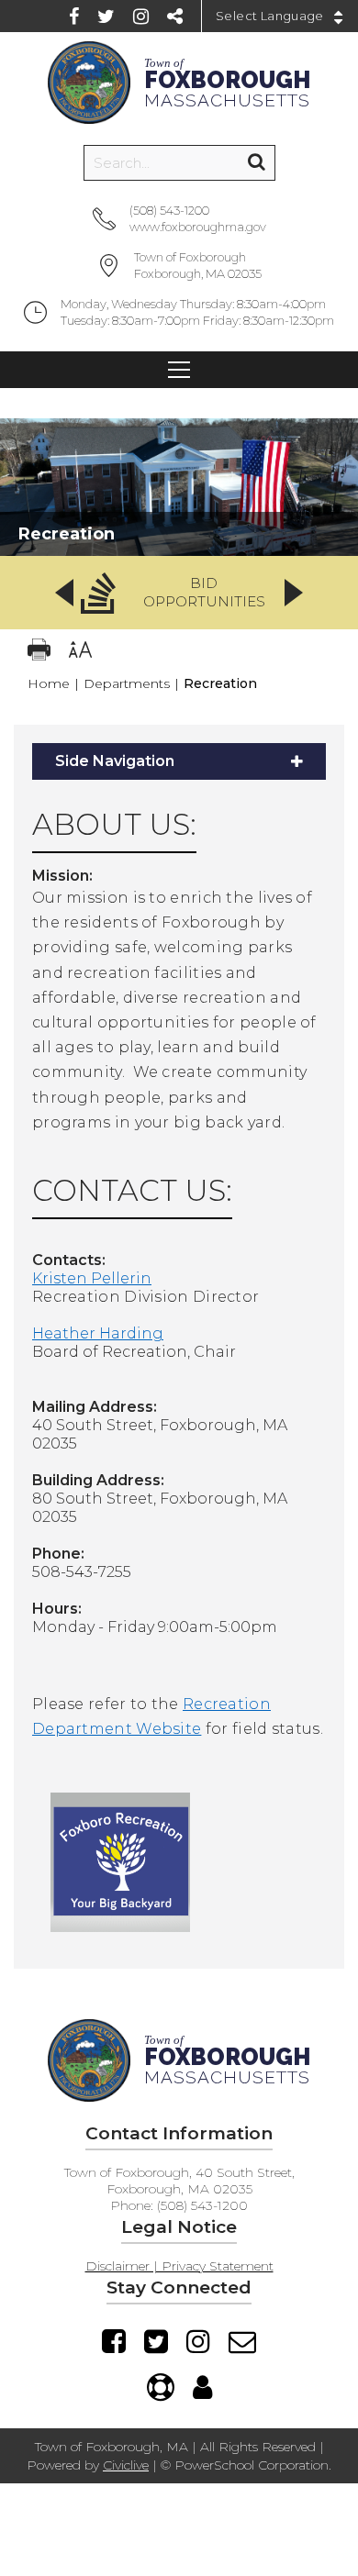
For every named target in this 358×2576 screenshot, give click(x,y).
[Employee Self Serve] (202, 2387)
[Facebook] (74, 17)
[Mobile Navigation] (179, 370)
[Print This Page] (39, 652)
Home (49, 683)
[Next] (294, 593)
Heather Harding (98, 1333)
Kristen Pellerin (92, 1278)
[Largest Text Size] (80, 652)
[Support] (161, 2387)
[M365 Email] (242, 2341)
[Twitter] (106, 17)
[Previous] (64, 593)
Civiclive (126, 2465)
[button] (179, 593)
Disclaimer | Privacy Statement (179, 2266)
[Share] (175, 17)
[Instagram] (141, 17)
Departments (127, 683)
